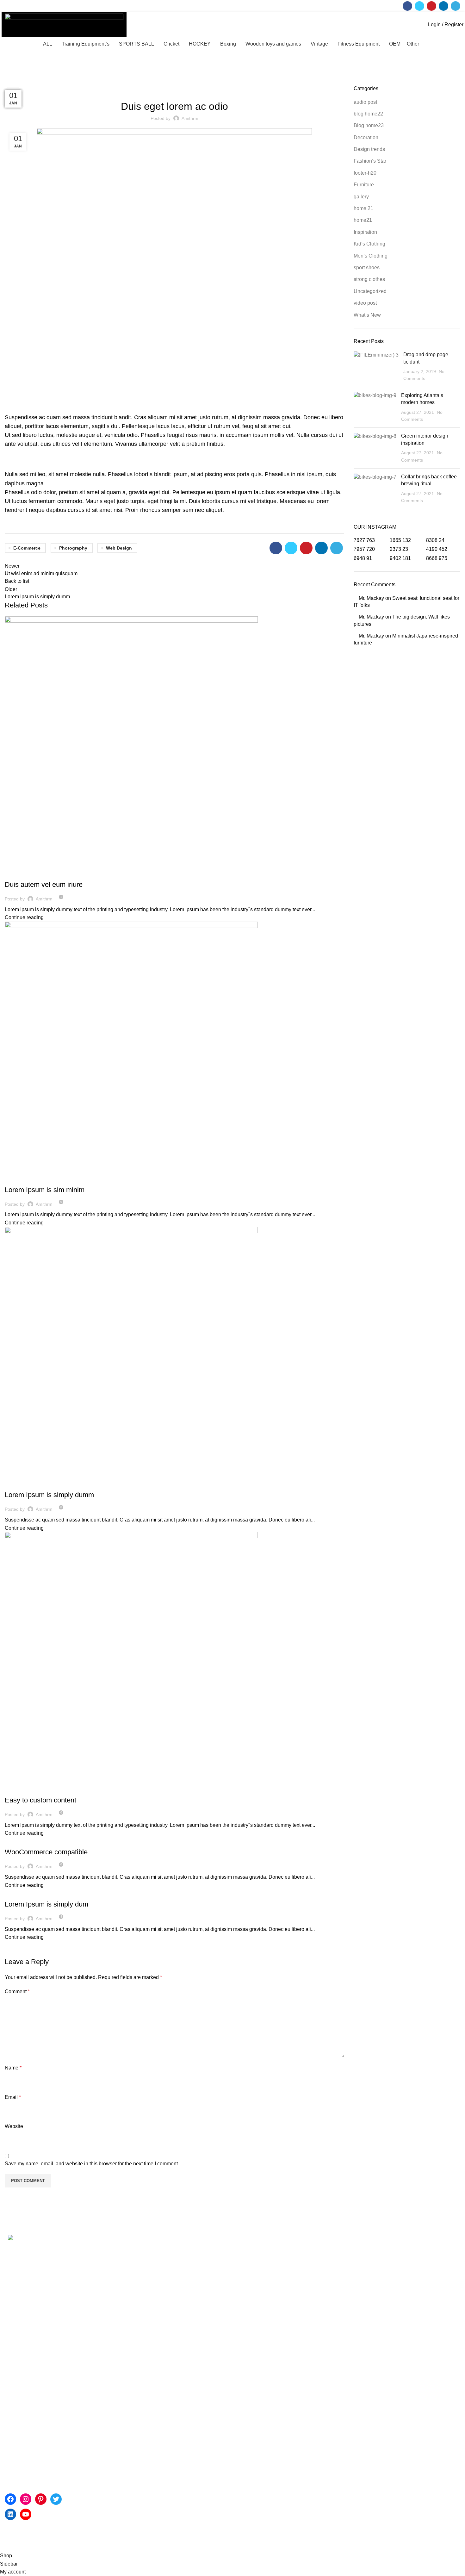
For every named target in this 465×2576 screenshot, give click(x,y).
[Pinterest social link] (431, 6)
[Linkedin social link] (443, 6)
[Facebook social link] (407, 6)
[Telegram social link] (456, 6)
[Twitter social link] (419, 6)
